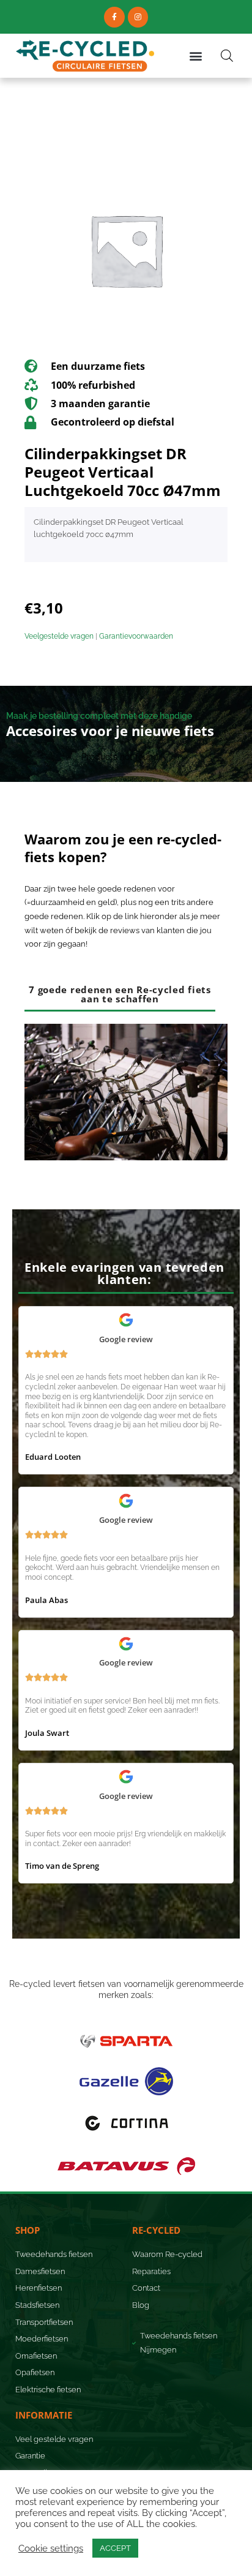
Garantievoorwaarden (136, 636)
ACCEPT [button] (115, 2548)
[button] (196, 55)
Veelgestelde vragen (59, 636)
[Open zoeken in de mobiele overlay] (227, 56)
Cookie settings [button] (51, 2548)
